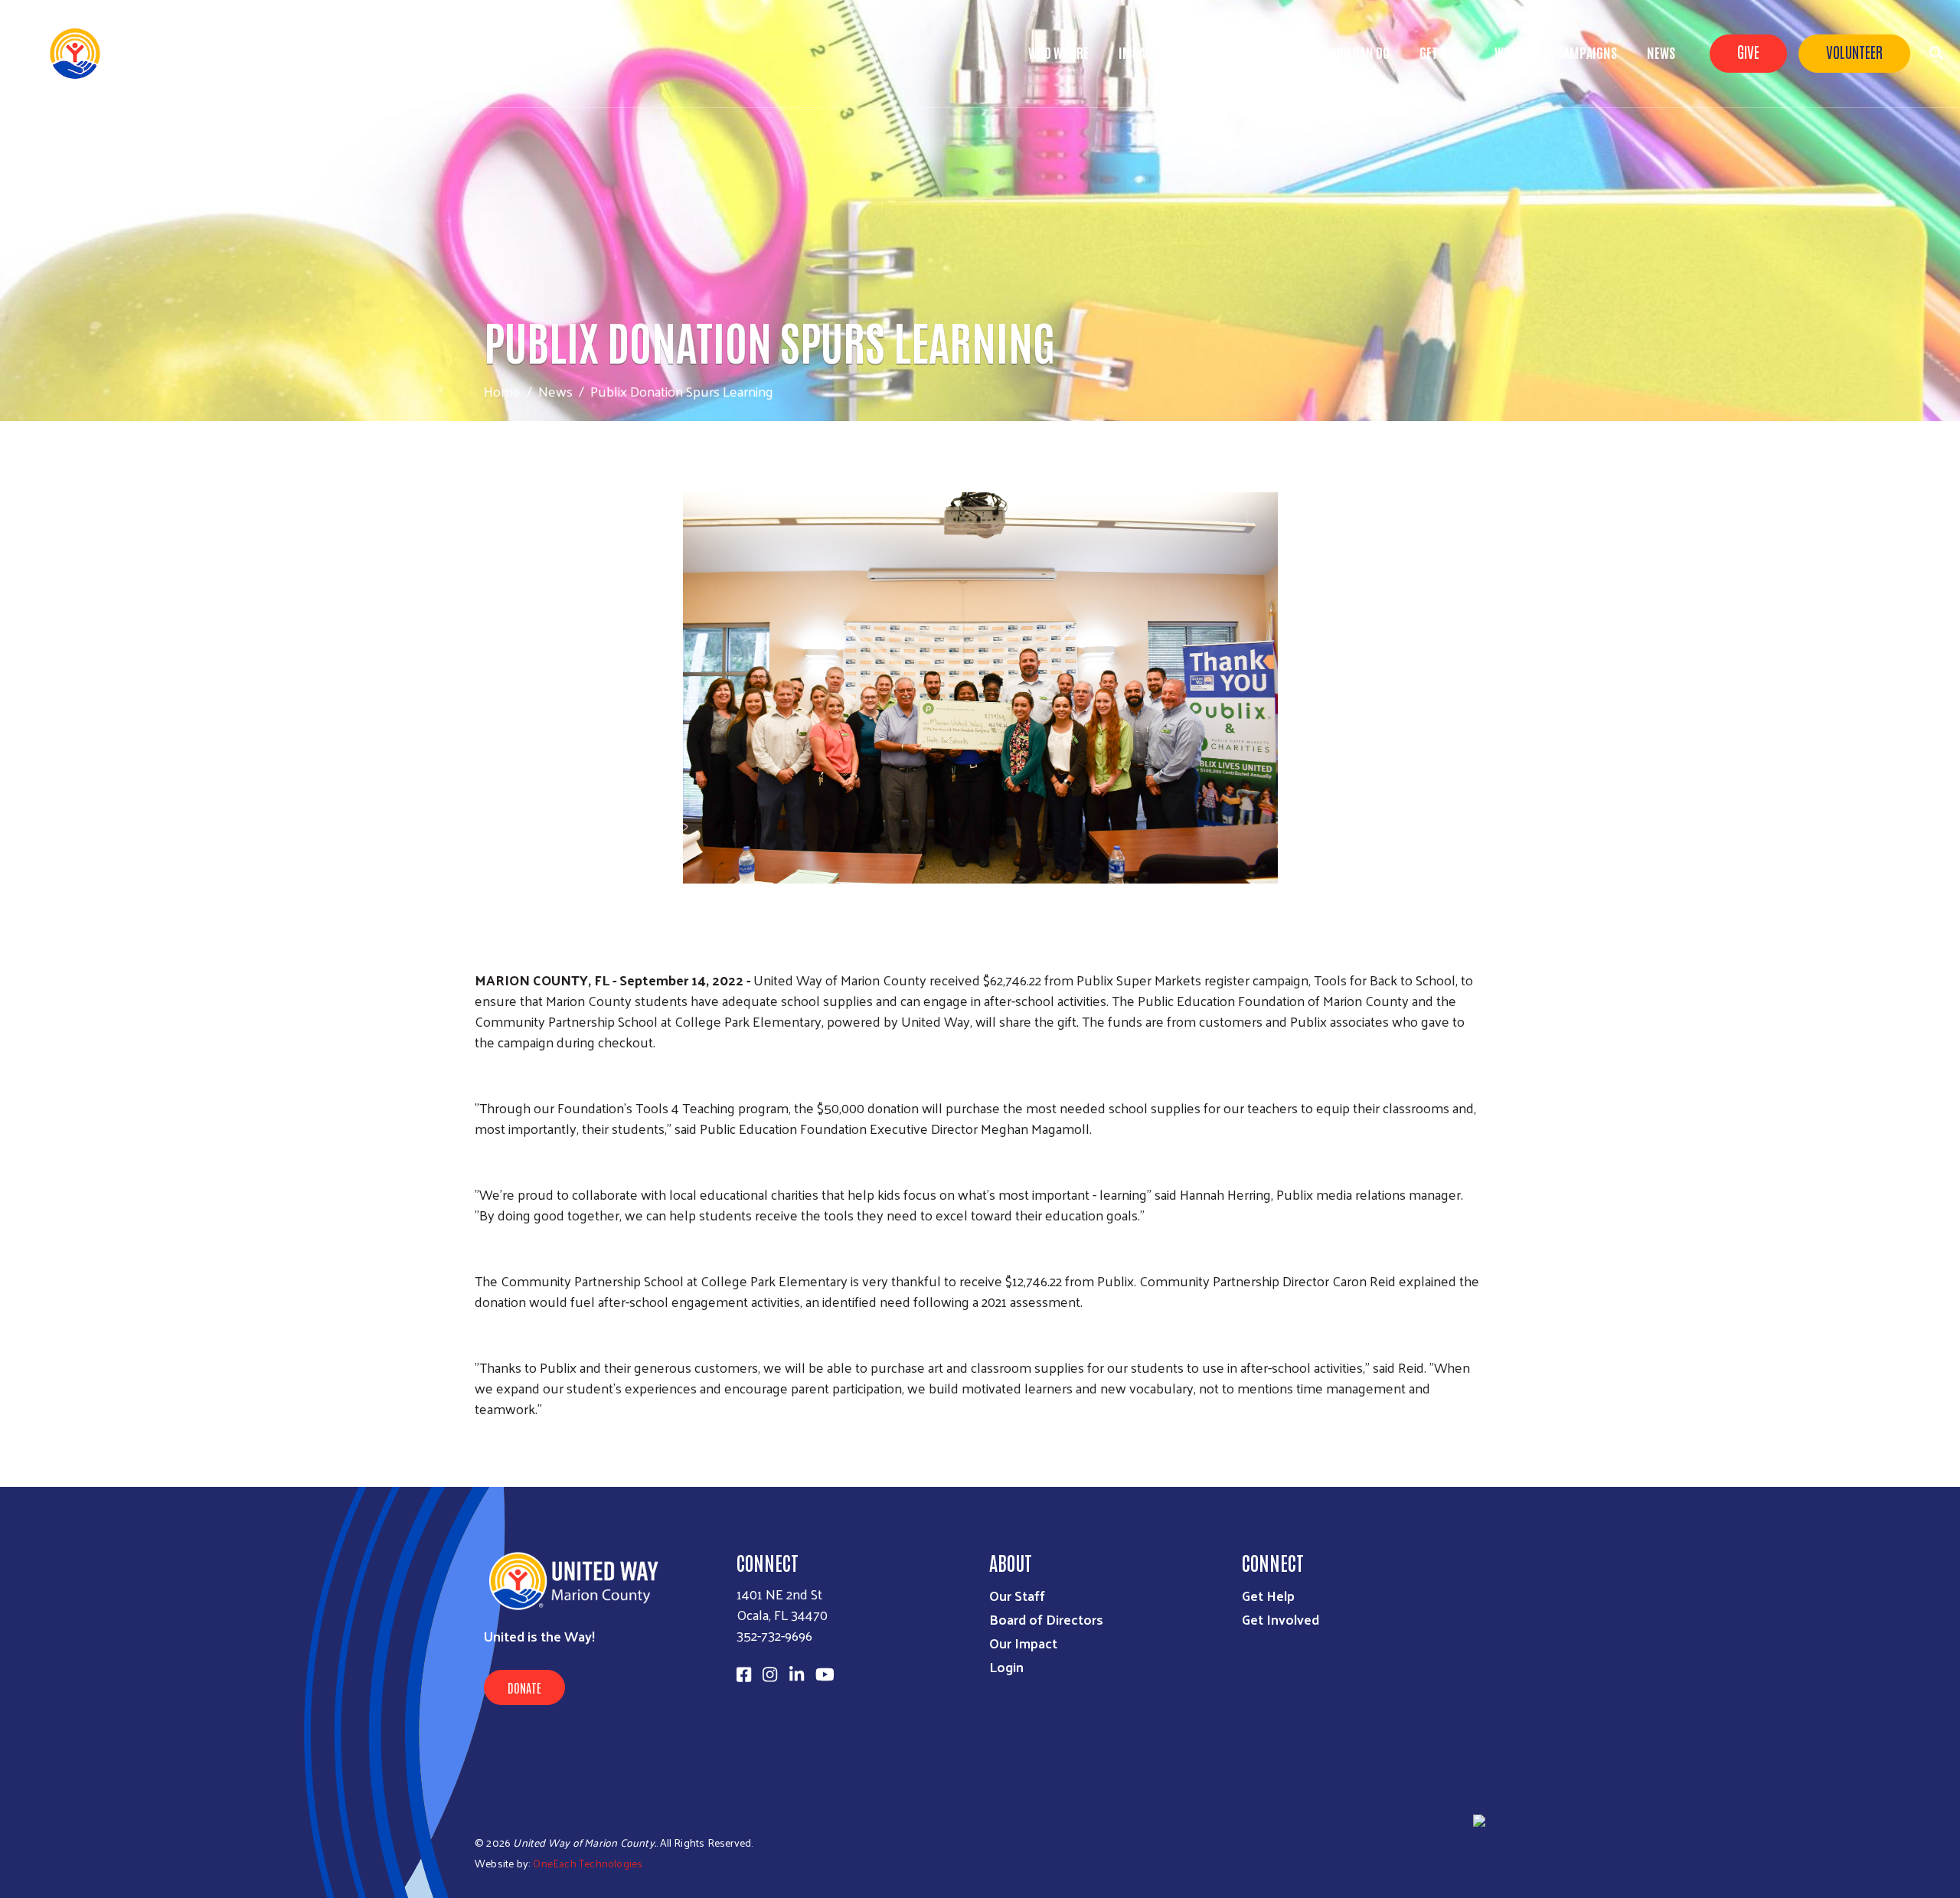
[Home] (138, 54)
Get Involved (1281, 1619)
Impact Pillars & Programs (1194, 52)
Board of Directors (1046, 1619)
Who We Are (1058, 52)
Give (1748, 51)
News (1661, 52)
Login (1006, 1666)
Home (502, 391)
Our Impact (1023, 1643)
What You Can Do (1345, 52)
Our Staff (1017, 1595)
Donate (524, 1687)
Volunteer (1854, 51)
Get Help (1442, 52)
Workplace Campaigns (1556, 52)
